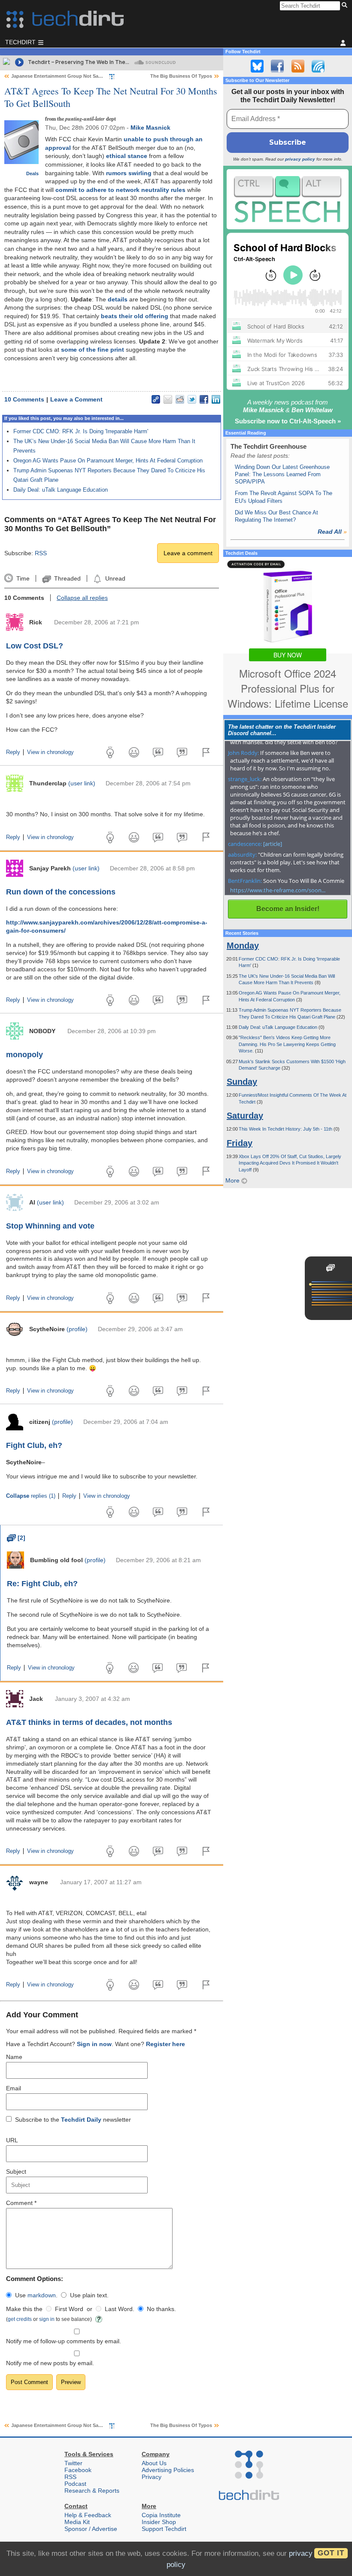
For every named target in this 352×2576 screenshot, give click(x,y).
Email (14, 2088)
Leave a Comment (76, 399)
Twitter (73, 2463)
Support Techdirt (164, 2529)
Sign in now (94, 2044)
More (233, 1180)
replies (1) (31, 1496)
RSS (41, 553)
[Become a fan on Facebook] (277, 66)
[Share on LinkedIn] (216, 399)
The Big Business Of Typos (181, 76)
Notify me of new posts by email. (50, 2363)
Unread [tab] (115, 578)
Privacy (152, 2477)
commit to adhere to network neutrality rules (120, 190)
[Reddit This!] (180, 399)
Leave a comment (188, 553)
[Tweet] (192, 399)
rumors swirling (129, 173)
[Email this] (168, 399)
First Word (69, 2309)
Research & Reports (92, 2491)
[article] (273, 844)
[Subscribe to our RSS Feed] (298, 66)
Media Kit (77, 2522)
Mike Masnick (150, 128)
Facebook (78, 2470)
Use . (36, 2295)
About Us (154, 2463)
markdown (42, 2295)
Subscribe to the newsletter (73, 2120)
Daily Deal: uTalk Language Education (61, 490)
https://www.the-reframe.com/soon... (278, 890)
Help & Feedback (88, 2515)
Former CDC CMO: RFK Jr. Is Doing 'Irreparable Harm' (81, 431)
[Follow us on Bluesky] (257, 66)
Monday (243, 946)
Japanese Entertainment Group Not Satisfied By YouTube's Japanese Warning (99, 76)
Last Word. (120, 2309)
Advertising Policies (168, 2470)
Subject (16, 2172)
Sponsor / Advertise (91, 2529)
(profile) (77, 1329)
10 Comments (24, 399)
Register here (165, 2044)
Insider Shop (159, 2522)
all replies (82, 598)
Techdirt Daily (81, 2120)
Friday (240, 1143)
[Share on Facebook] (204, 399)
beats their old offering (135, 316)
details (118, 299)
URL (12, 2140)
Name (14, 2057)
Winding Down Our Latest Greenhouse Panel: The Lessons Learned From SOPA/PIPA (282, 474)
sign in (47, 2319)
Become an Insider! (288, 909)
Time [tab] (23, 578)
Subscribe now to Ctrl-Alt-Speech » (288, 421)
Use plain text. (89, 2295)
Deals (32, 173)
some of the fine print (93, 350)
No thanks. (161, 2309)
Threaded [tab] (67, 578)
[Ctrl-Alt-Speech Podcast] (288, 199)
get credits (20, 2319)
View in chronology (50, 752)
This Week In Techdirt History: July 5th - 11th (286, 1129)
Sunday (242, 1082)
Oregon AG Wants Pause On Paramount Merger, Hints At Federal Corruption (108, 461)
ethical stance (127, 156)
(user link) (82, 783)
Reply (13, 752)
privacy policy (300, 159)
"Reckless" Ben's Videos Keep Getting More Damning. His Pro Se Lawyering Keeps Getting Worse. (287, 1044)
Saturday (245, 1116)
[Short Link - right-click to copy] (156, 399)
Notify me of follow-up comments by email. (64, 2341)
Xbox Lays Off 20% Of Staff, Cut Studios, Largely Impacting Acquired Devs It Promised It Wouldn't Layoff (290, 1163)
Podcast (75, 2484)
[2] (16, 1538)
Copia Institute (161, 2515)
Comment (21, 2203)
